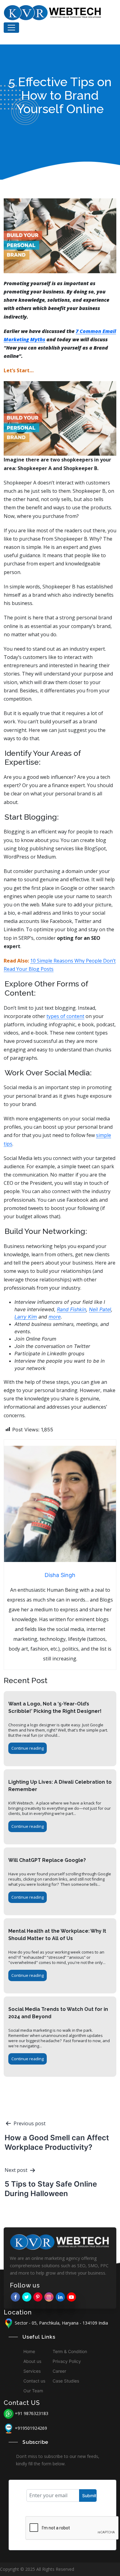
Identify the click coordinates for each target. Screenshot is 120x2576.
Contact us (34, 2381)
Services (32, 2371)
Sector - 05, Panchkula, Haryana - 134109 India (61, 2323)
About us (32, 2361)
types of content (65, 1016)
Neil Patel (100, 1309)
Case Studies (66, 2381)
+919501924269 (31, 2428)
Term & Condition (70, 2351)
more (55, 1317)
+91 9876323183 (32, 2413)
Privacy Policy (67, 2361)
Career (59, 2371)
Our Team (33, 2391)
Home (29, 2351)
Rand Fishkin (72, 1309)
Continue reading (28, 1748)
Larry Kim (26, 1317)
